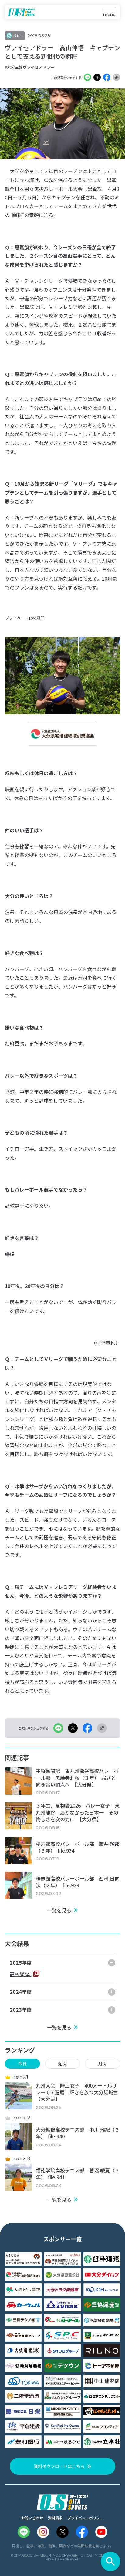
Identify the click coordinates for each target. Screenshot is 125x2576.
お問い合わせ (32, 2518)
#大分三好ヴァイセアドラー (30, 67)
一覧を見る (59, 1910)
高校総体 (20, 1974)
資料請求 (55, 2518)
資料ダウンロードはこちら (59, 2466)
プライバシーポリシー (86, 2518)
